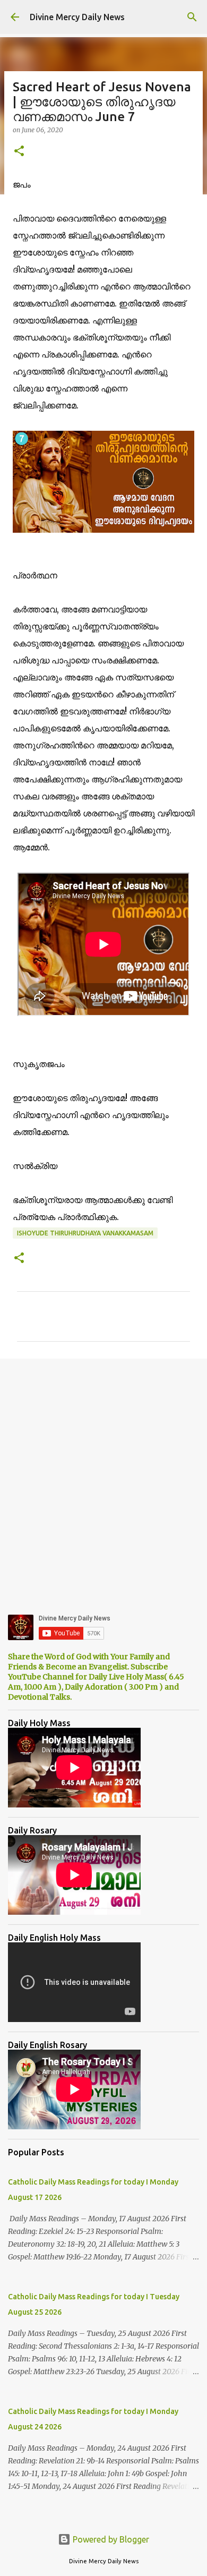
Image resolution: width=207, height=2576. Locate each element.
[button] (19, 152)
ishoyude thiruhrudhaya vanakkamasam (85, 1233)
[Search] (192, 17)
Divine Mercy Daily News (77, 17)
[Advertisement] (103, 1478)
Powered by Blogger (110, 2539)
